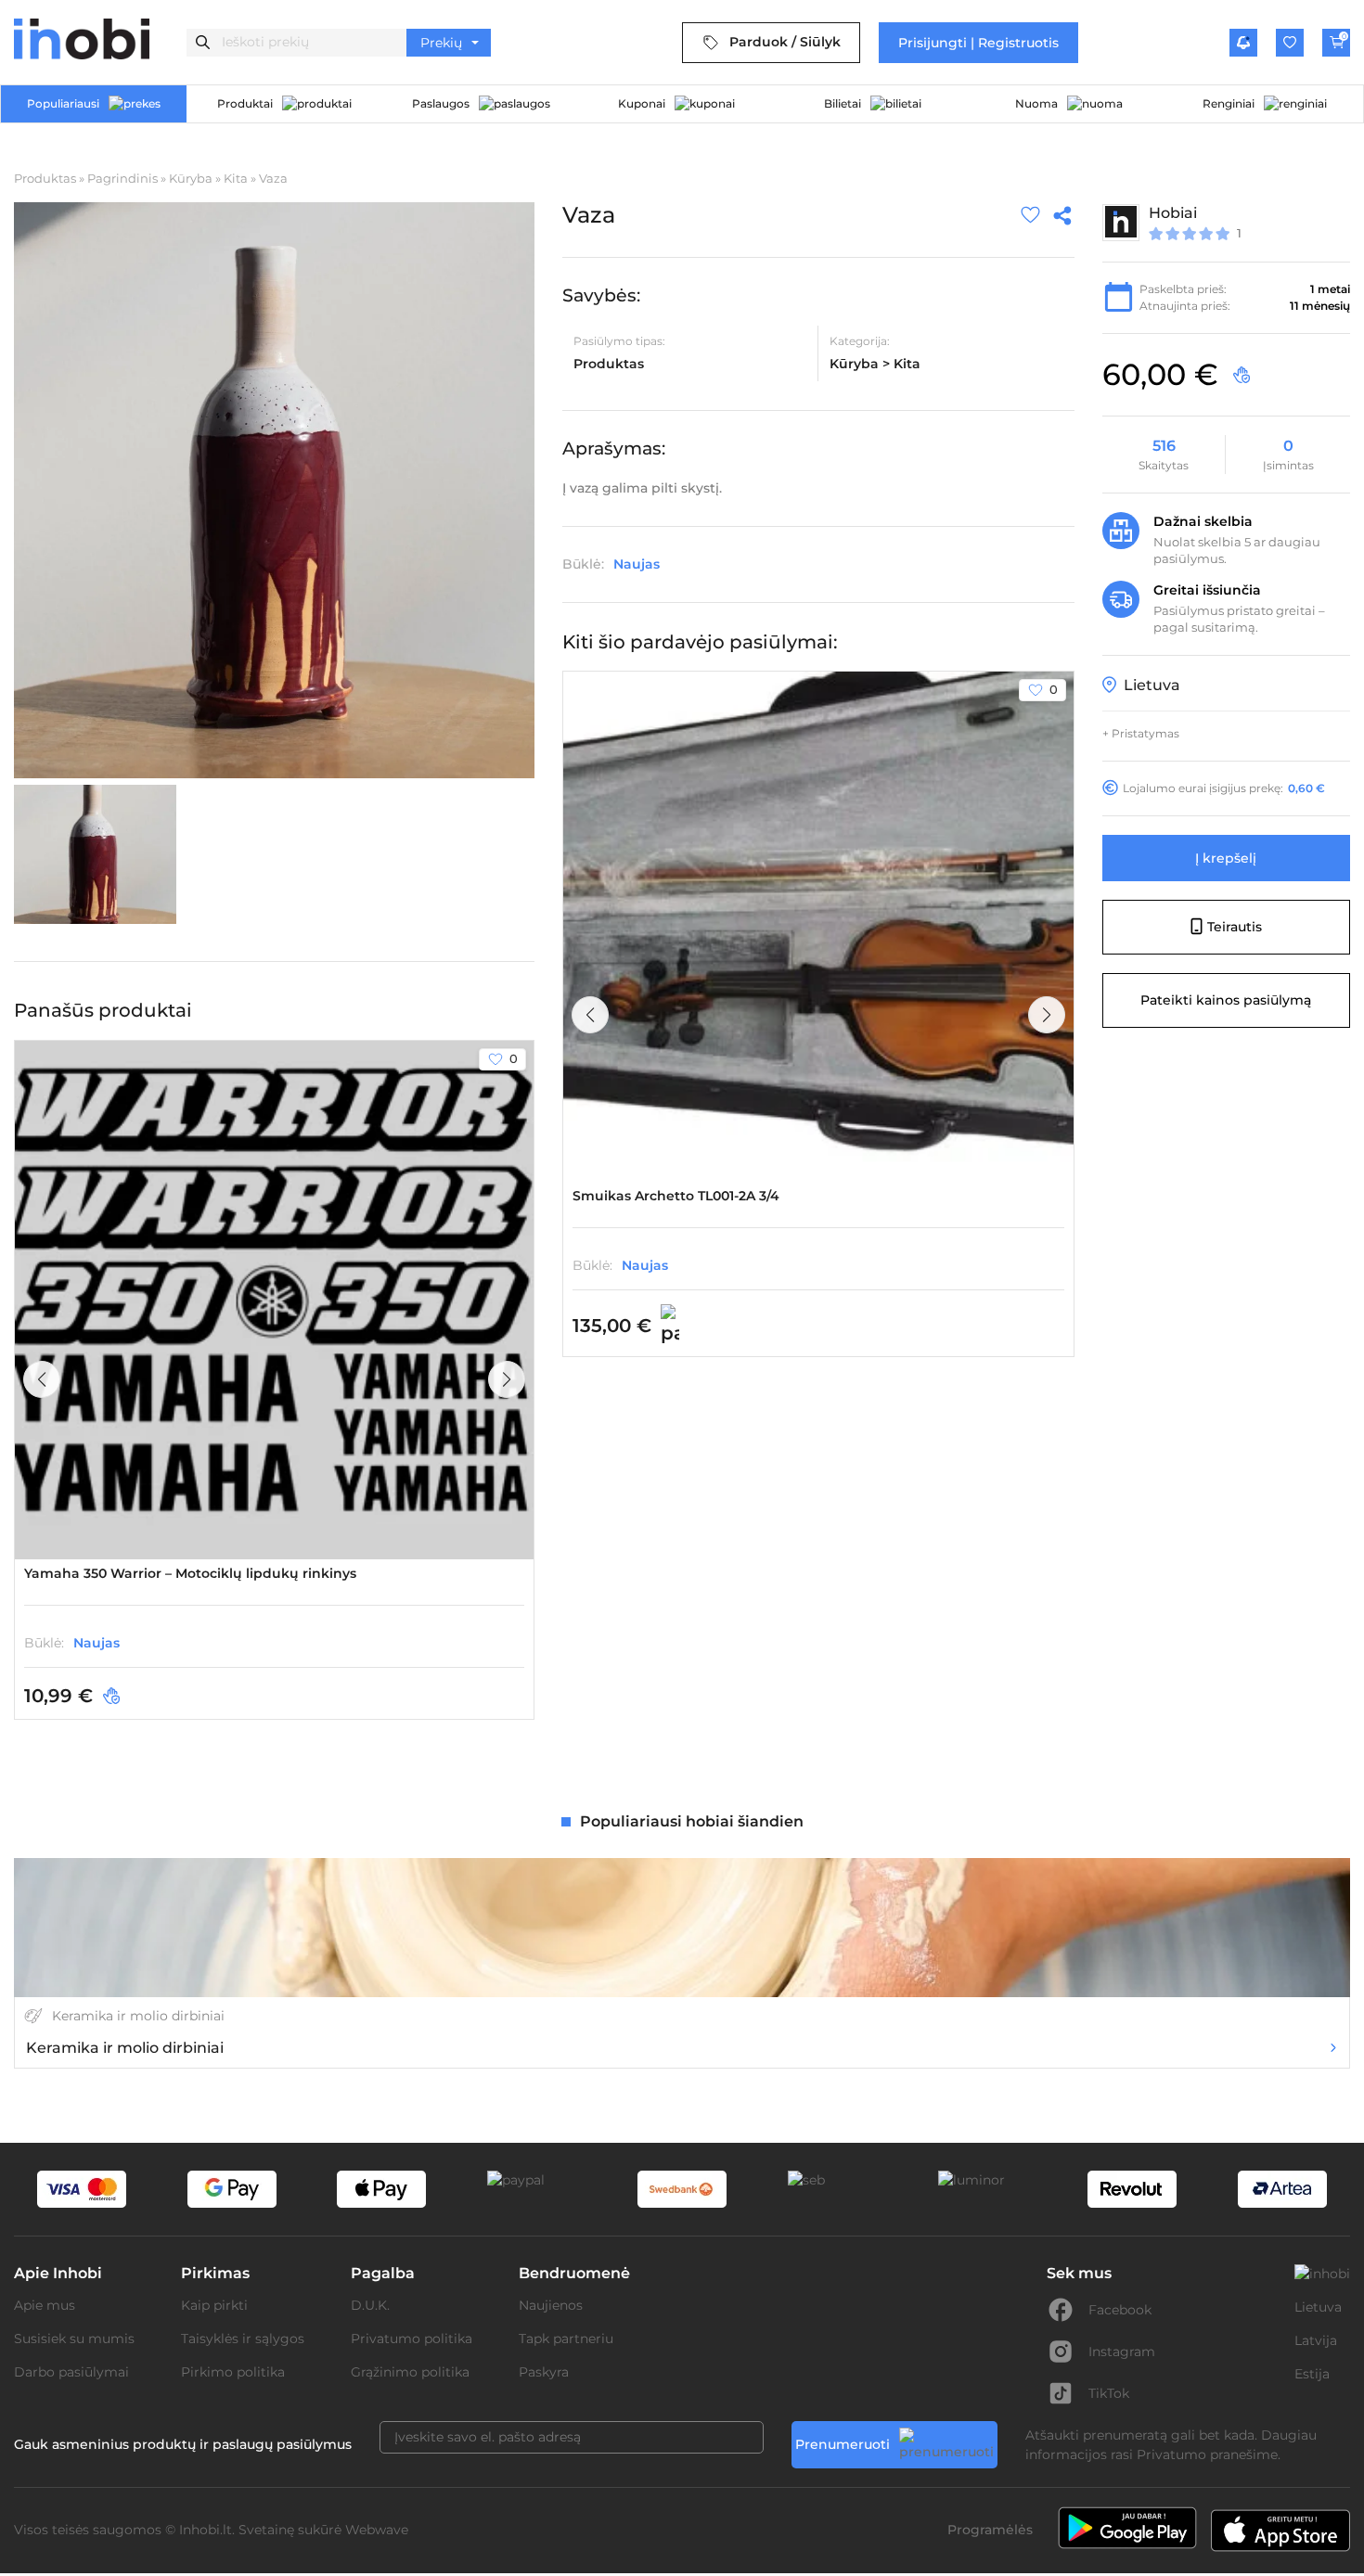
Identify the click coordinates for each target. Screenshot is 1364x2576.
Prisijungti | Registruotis (978, 43)
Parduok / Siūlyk (785, 42)
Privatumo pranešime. (1209, 2454)
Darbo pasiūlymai (71, 2372)
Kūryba (191, 178)
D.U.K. (370, 2305)
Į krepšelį (1226, 857)
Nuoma (1036, 103)
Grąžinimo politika (410, 2372)
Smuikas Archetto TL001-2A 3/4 (676, 1196)
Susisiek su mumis (74, 2339)
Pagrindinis (122, 178)
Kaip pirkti (214, 2305)
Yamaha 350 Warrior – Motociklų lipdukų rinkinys (190, 1573)
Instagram (1122, 2352)
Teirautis (1235, 926)
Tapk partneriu (566, 2339)
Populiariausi (63, 103)
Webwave (377, 2530)
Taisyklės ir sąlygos (243, 2339)
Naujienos (551, 2305)
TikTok (1109, 2393)
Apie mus (45, 2305)
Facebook (1120, 2310)
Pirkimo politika (233, 2372)
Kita (236, 178)
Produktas (45, 178)
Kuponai (642, 103)
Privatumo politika (412, 2339)
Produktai (245, 103)
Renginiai (1229, 103)
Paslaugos (441, 103)
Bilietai (843, 103)
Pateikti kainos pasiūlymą (1226, 999)
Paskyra (544, 2372)
